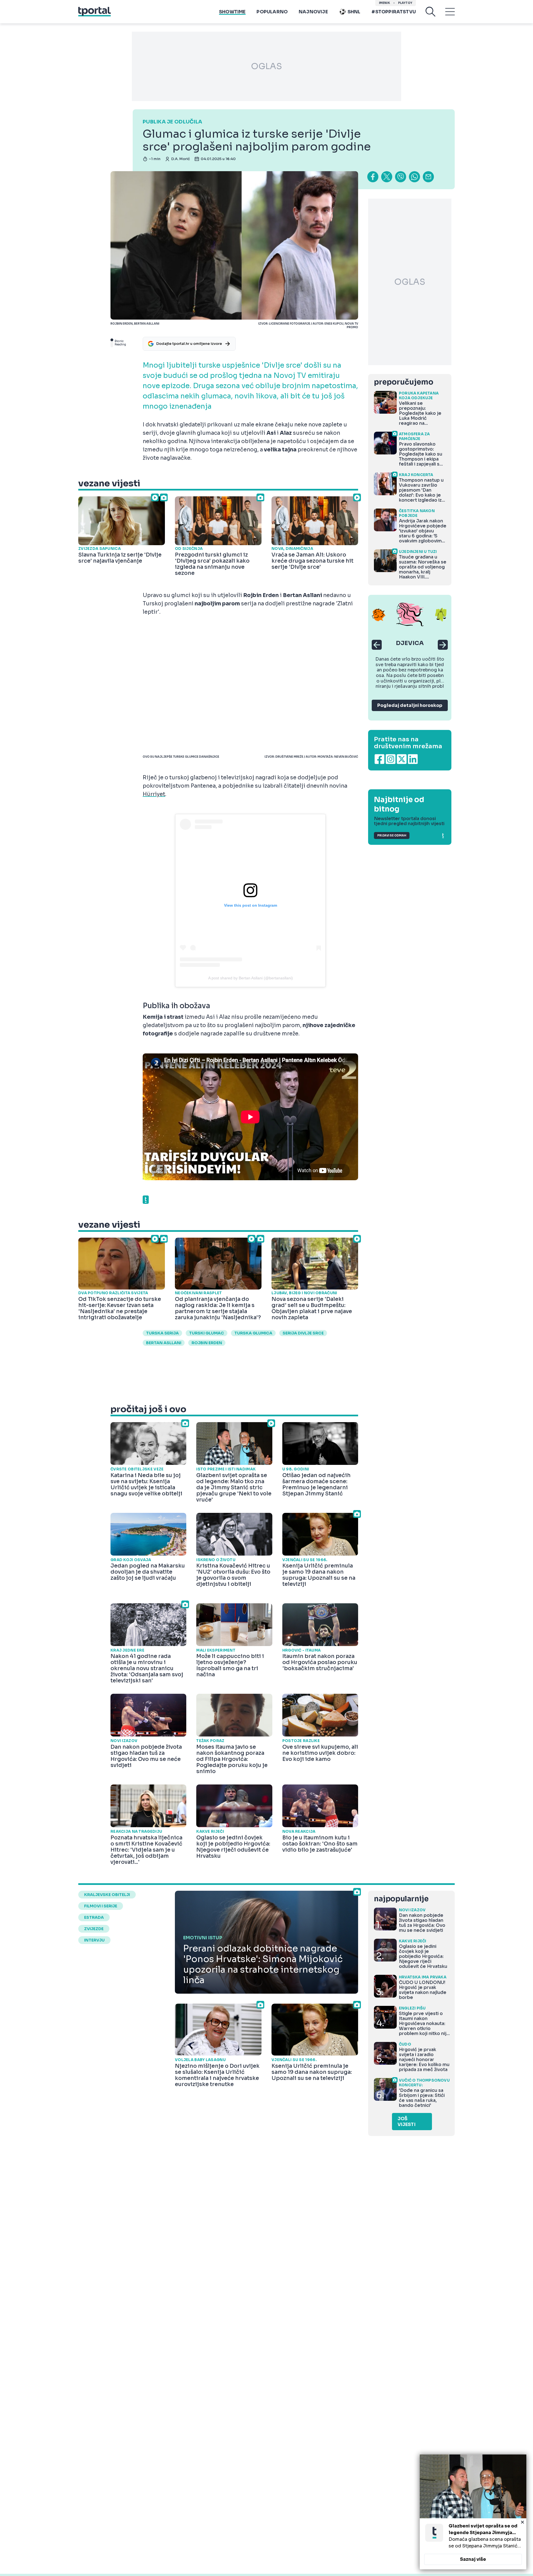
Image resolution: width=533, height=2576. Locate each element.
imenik (384, 3)
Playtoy (405, 3)
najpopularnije (401, 1899)
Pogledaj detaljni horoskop (410, 705)
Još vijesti (407, 2122)
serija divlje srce (303, 1333)
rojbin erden (207, 1343)
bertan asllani (164, 1343)
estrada (94, 1917)
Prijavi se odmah (392, 836)
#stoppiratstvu (394, 12)
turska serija (162, 1333)
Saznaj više (473, 2559)
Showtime (232, 12)
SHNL (354, 12)
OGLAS (266, 66)
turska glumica (253, 1333)
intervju (94, 1940)
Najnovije (313, 12)
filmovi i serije (101, 1906)
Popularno (272, 12)
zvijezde (94, 1929)
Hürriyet (154, 794)
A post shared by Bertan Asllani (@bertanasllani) (251, 978)
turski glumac (207, 1333)
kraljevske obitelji (107, 1895)
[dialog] (473, 2512)
